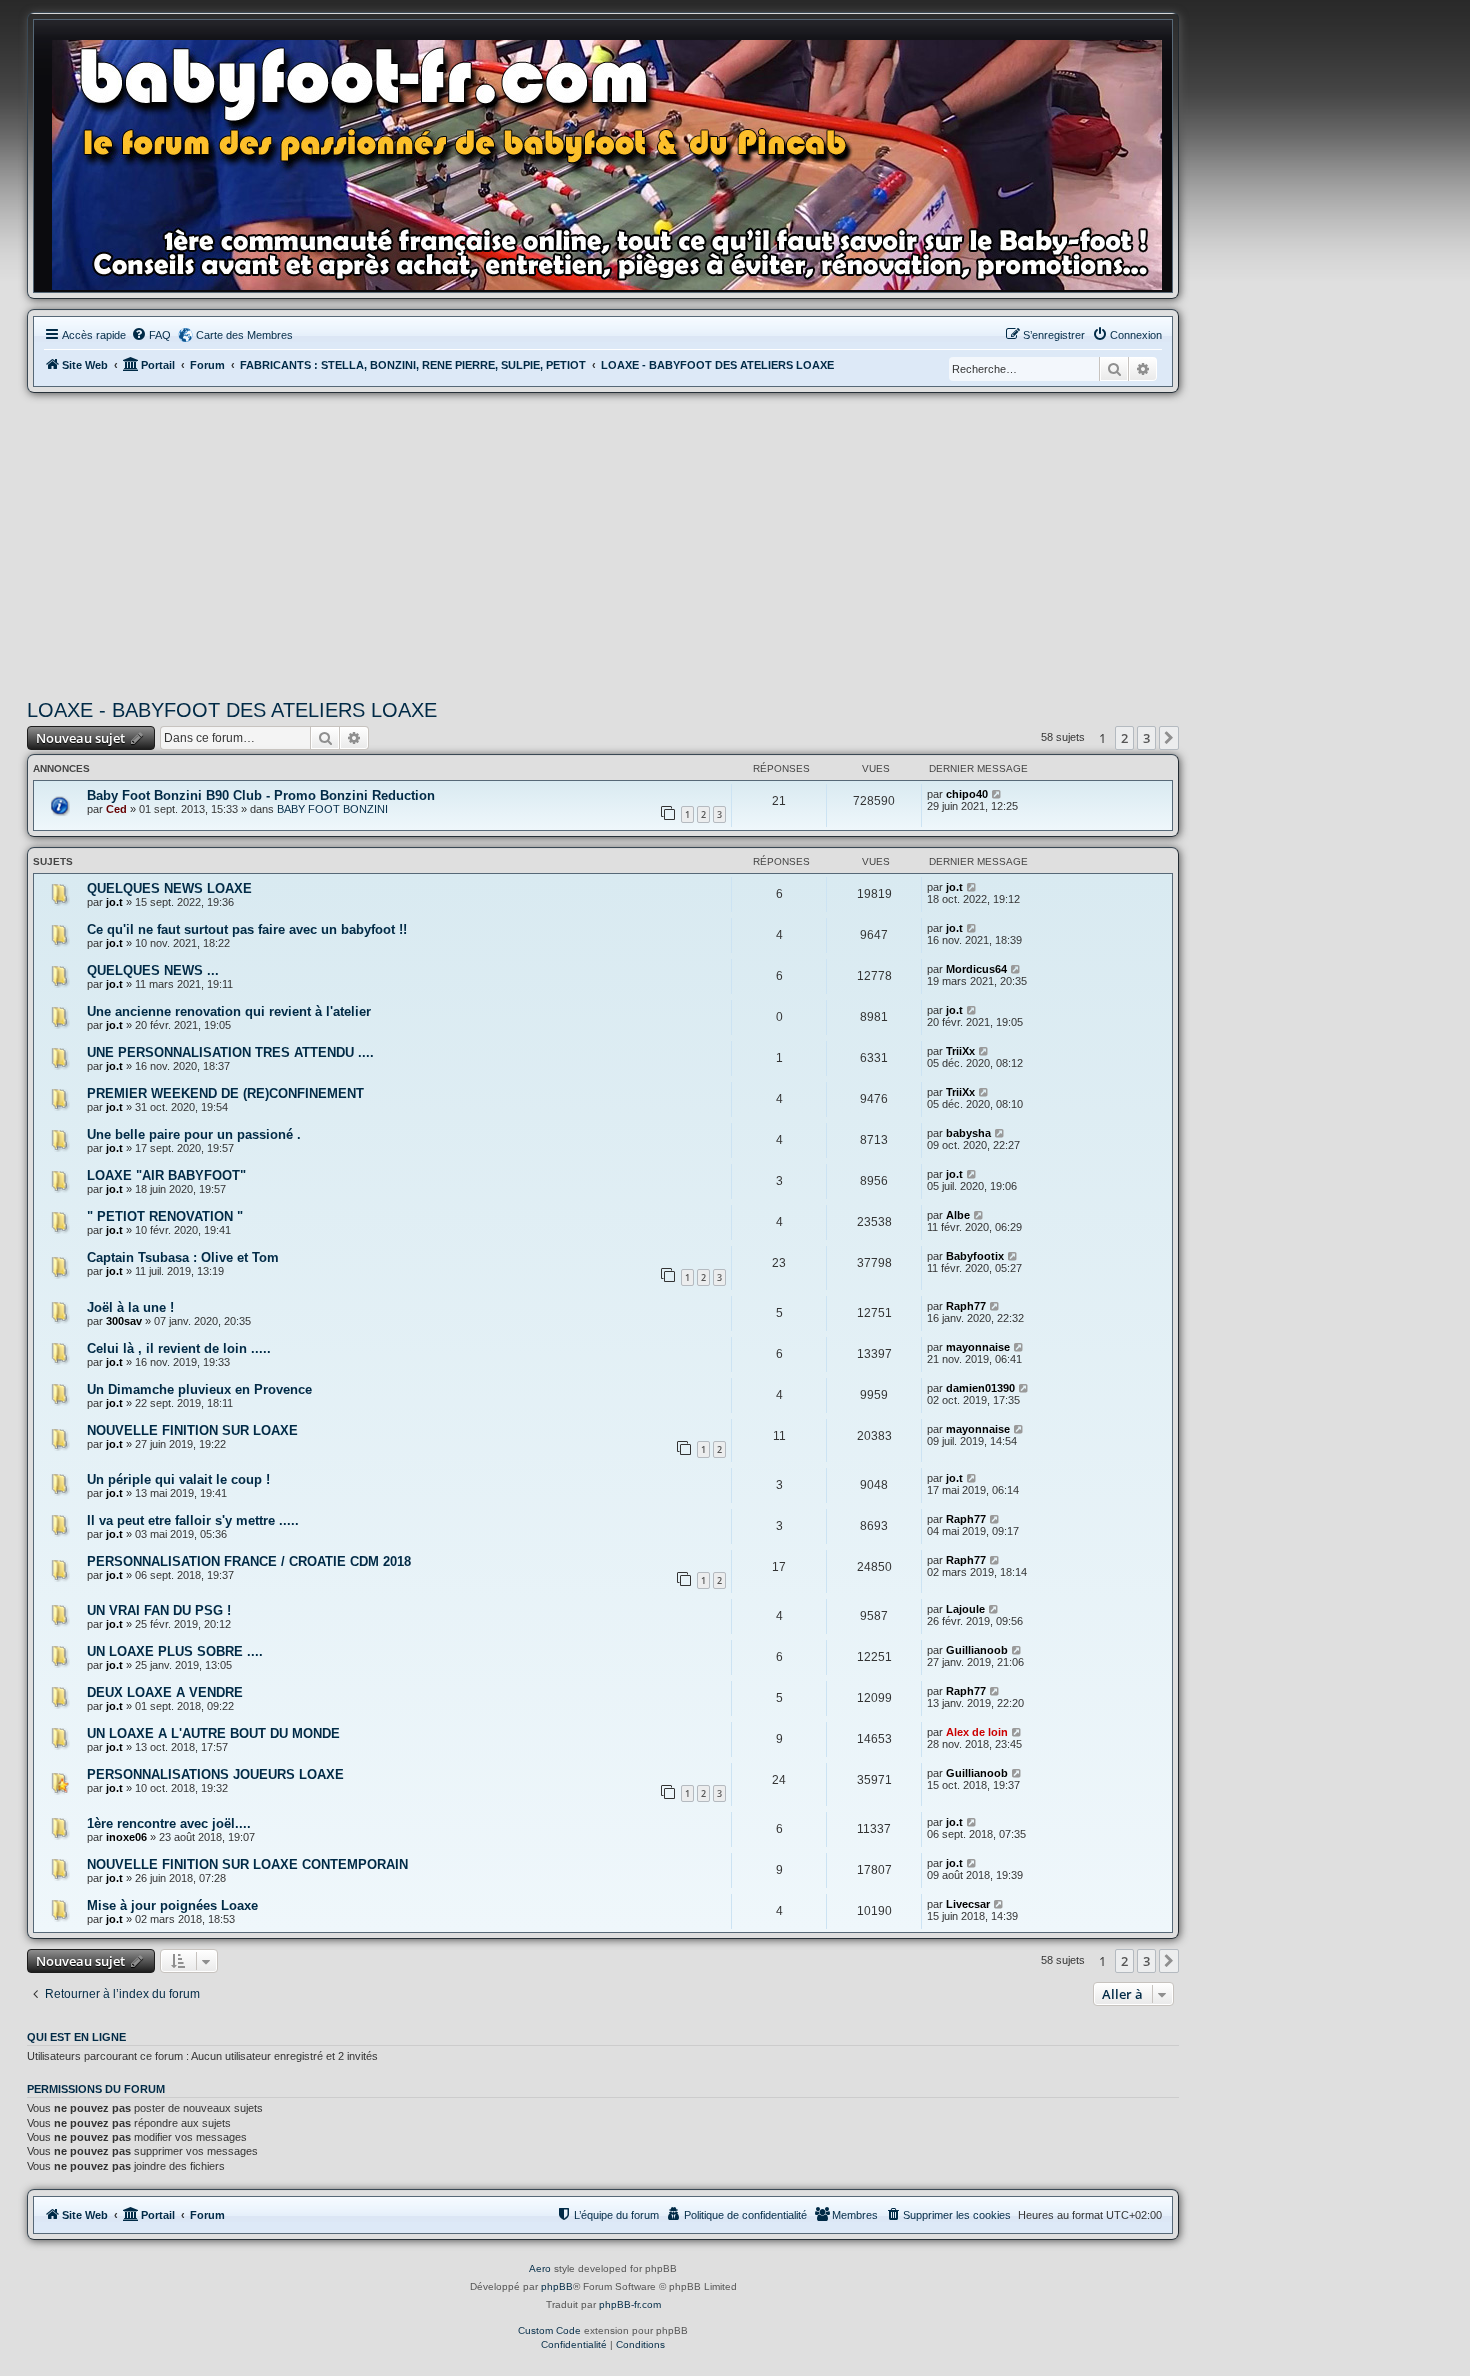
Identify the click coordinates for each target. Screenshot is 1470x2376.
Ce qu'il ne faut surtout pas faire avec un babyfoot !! (247, 929)
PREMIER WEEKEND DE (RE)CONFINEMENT (225, 1093)
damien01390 (980, 1388)
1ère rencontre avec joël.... (169, 1823)
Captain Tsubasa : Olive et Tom (183, 1257)
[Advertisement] (603, 543)
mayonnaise (978, 1347)
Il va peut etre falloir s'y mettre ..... (193, 1520)
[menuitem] (151, 335)
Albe (958, 1215)
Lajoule (965, 1609)
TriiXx (960, 1051)
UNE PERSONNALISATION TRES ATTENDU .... (230, 1052)
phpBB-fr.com (630, 2304)
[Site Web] (613, 161)
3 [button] (1146, 738)
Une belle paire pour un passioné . (194, 1134)
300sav (124, 1321)
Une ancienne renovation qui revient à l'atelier (229, 1011)
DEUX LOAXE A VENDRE (165, 1692)
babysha (968, 1133)
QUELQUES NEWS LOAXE (169, 888)
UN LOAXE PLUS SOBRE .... (175, 1651)
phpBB (557, 2286)
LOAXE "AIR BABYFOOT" (166, 1175)
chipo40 (967, 794)
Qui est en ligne (76, 2037)
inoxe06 (126, 1837)
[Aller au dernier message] (997, 794)
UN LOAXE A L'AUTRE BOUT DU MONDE (213, 1733)
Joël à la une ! (130, 1307)
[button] (1169, 738)
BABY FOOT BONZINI (332, 809)
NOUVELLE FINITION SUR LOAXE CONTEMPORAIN (247, 1864)
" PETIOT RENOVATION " (165, 1216)
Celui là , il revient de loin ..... (179, 1348)
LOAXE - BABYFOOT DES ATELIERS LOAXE (232, 710)
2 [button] (1124, 738)
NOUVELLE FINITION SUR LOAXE (192, 1430)
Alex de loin (977, 1732)
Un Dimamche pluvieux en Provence (199, 1389)
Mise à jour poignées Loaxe (172, 1905)
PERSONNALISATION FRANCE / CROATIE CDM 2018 (249, 1561)
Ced (116, 809)
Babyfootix (975, 1256)
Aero (540, 2268)
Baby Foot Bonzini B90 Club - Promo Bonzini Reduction (261, 795)
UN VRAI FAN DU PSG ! (159, 1610)
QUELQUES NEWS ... (153, 970)
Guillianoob (977, 1650)
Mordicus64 (976, 969)
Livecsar (968, 1904)
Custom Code (549, 2330)
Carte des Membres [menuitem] (244, 335)
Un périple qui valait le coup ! (178, 1479)
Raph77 (966, 1306)
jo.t (114, 902)
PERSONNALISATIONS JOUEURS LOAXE (215, 1774)
